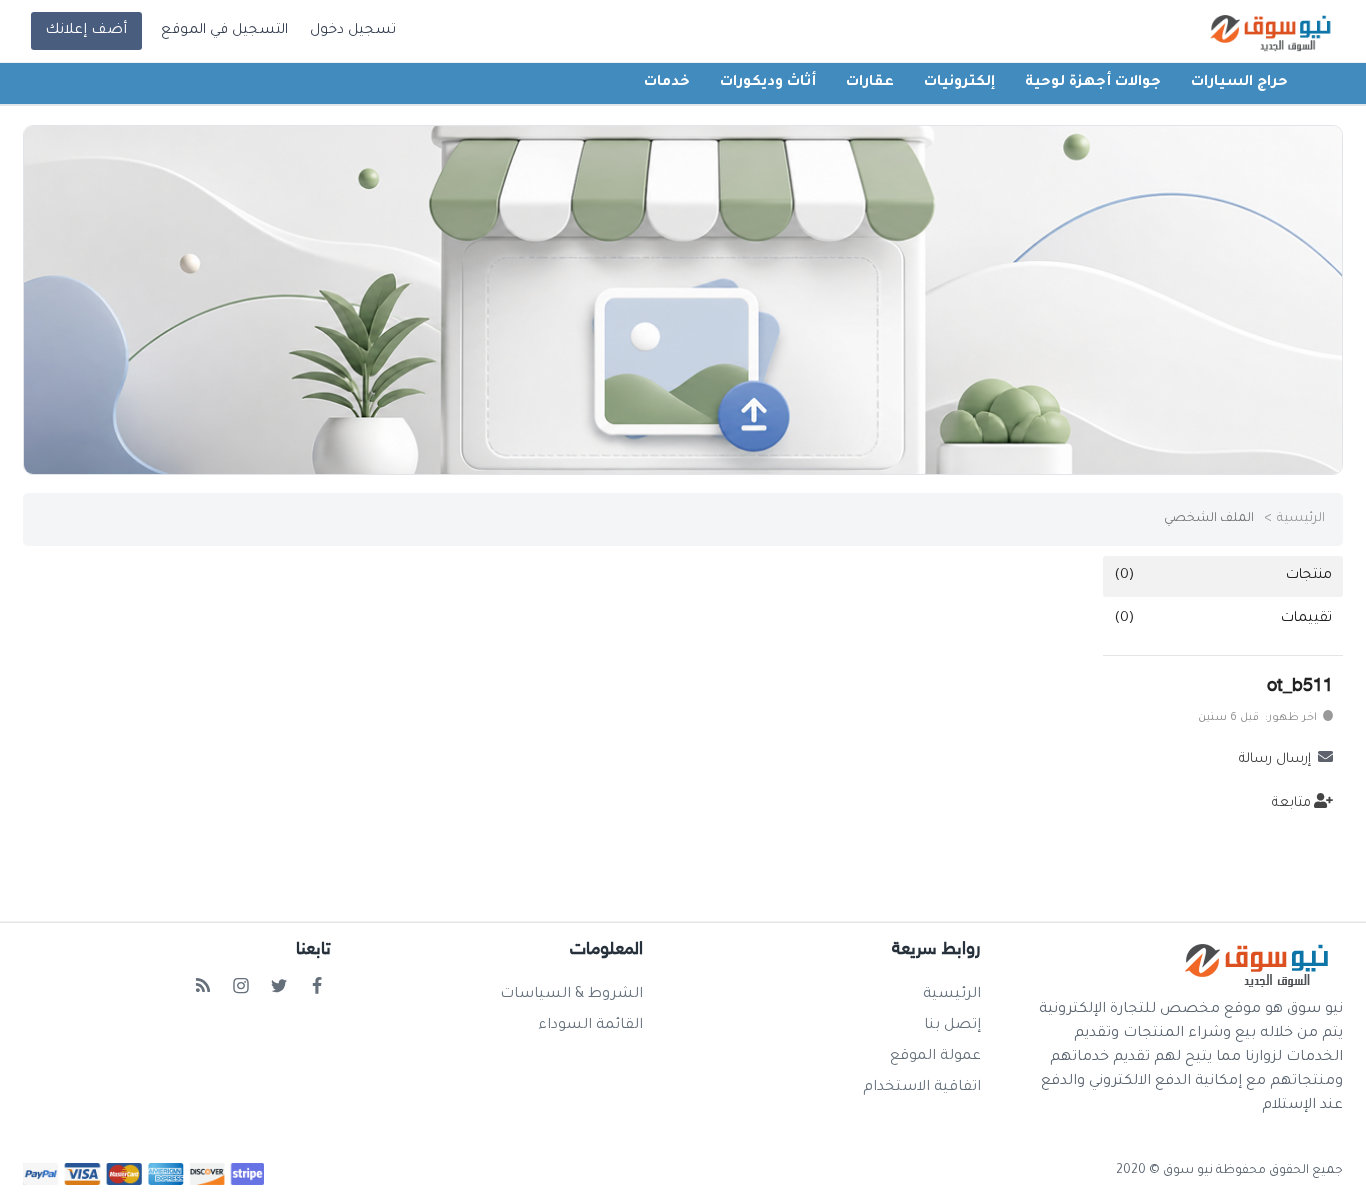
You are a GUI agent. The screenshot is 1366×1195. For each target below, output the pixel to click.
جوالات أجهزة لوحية (1093, 83)
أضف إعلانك (86, 31)
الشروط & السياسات (571, 995)
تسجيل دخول (353, 31)
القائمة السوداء (590, 1026)
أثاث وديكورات (768, 83)
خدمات (667, 83)
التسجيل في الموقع (224, 31)
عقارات (870, 83)
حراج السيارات (1239, 83)
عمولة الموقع (935, 1057)
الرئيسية (1301, 519)
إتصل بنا (952, 1026)
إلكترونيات (959, 83)
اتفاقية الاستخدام (922, 1088)
